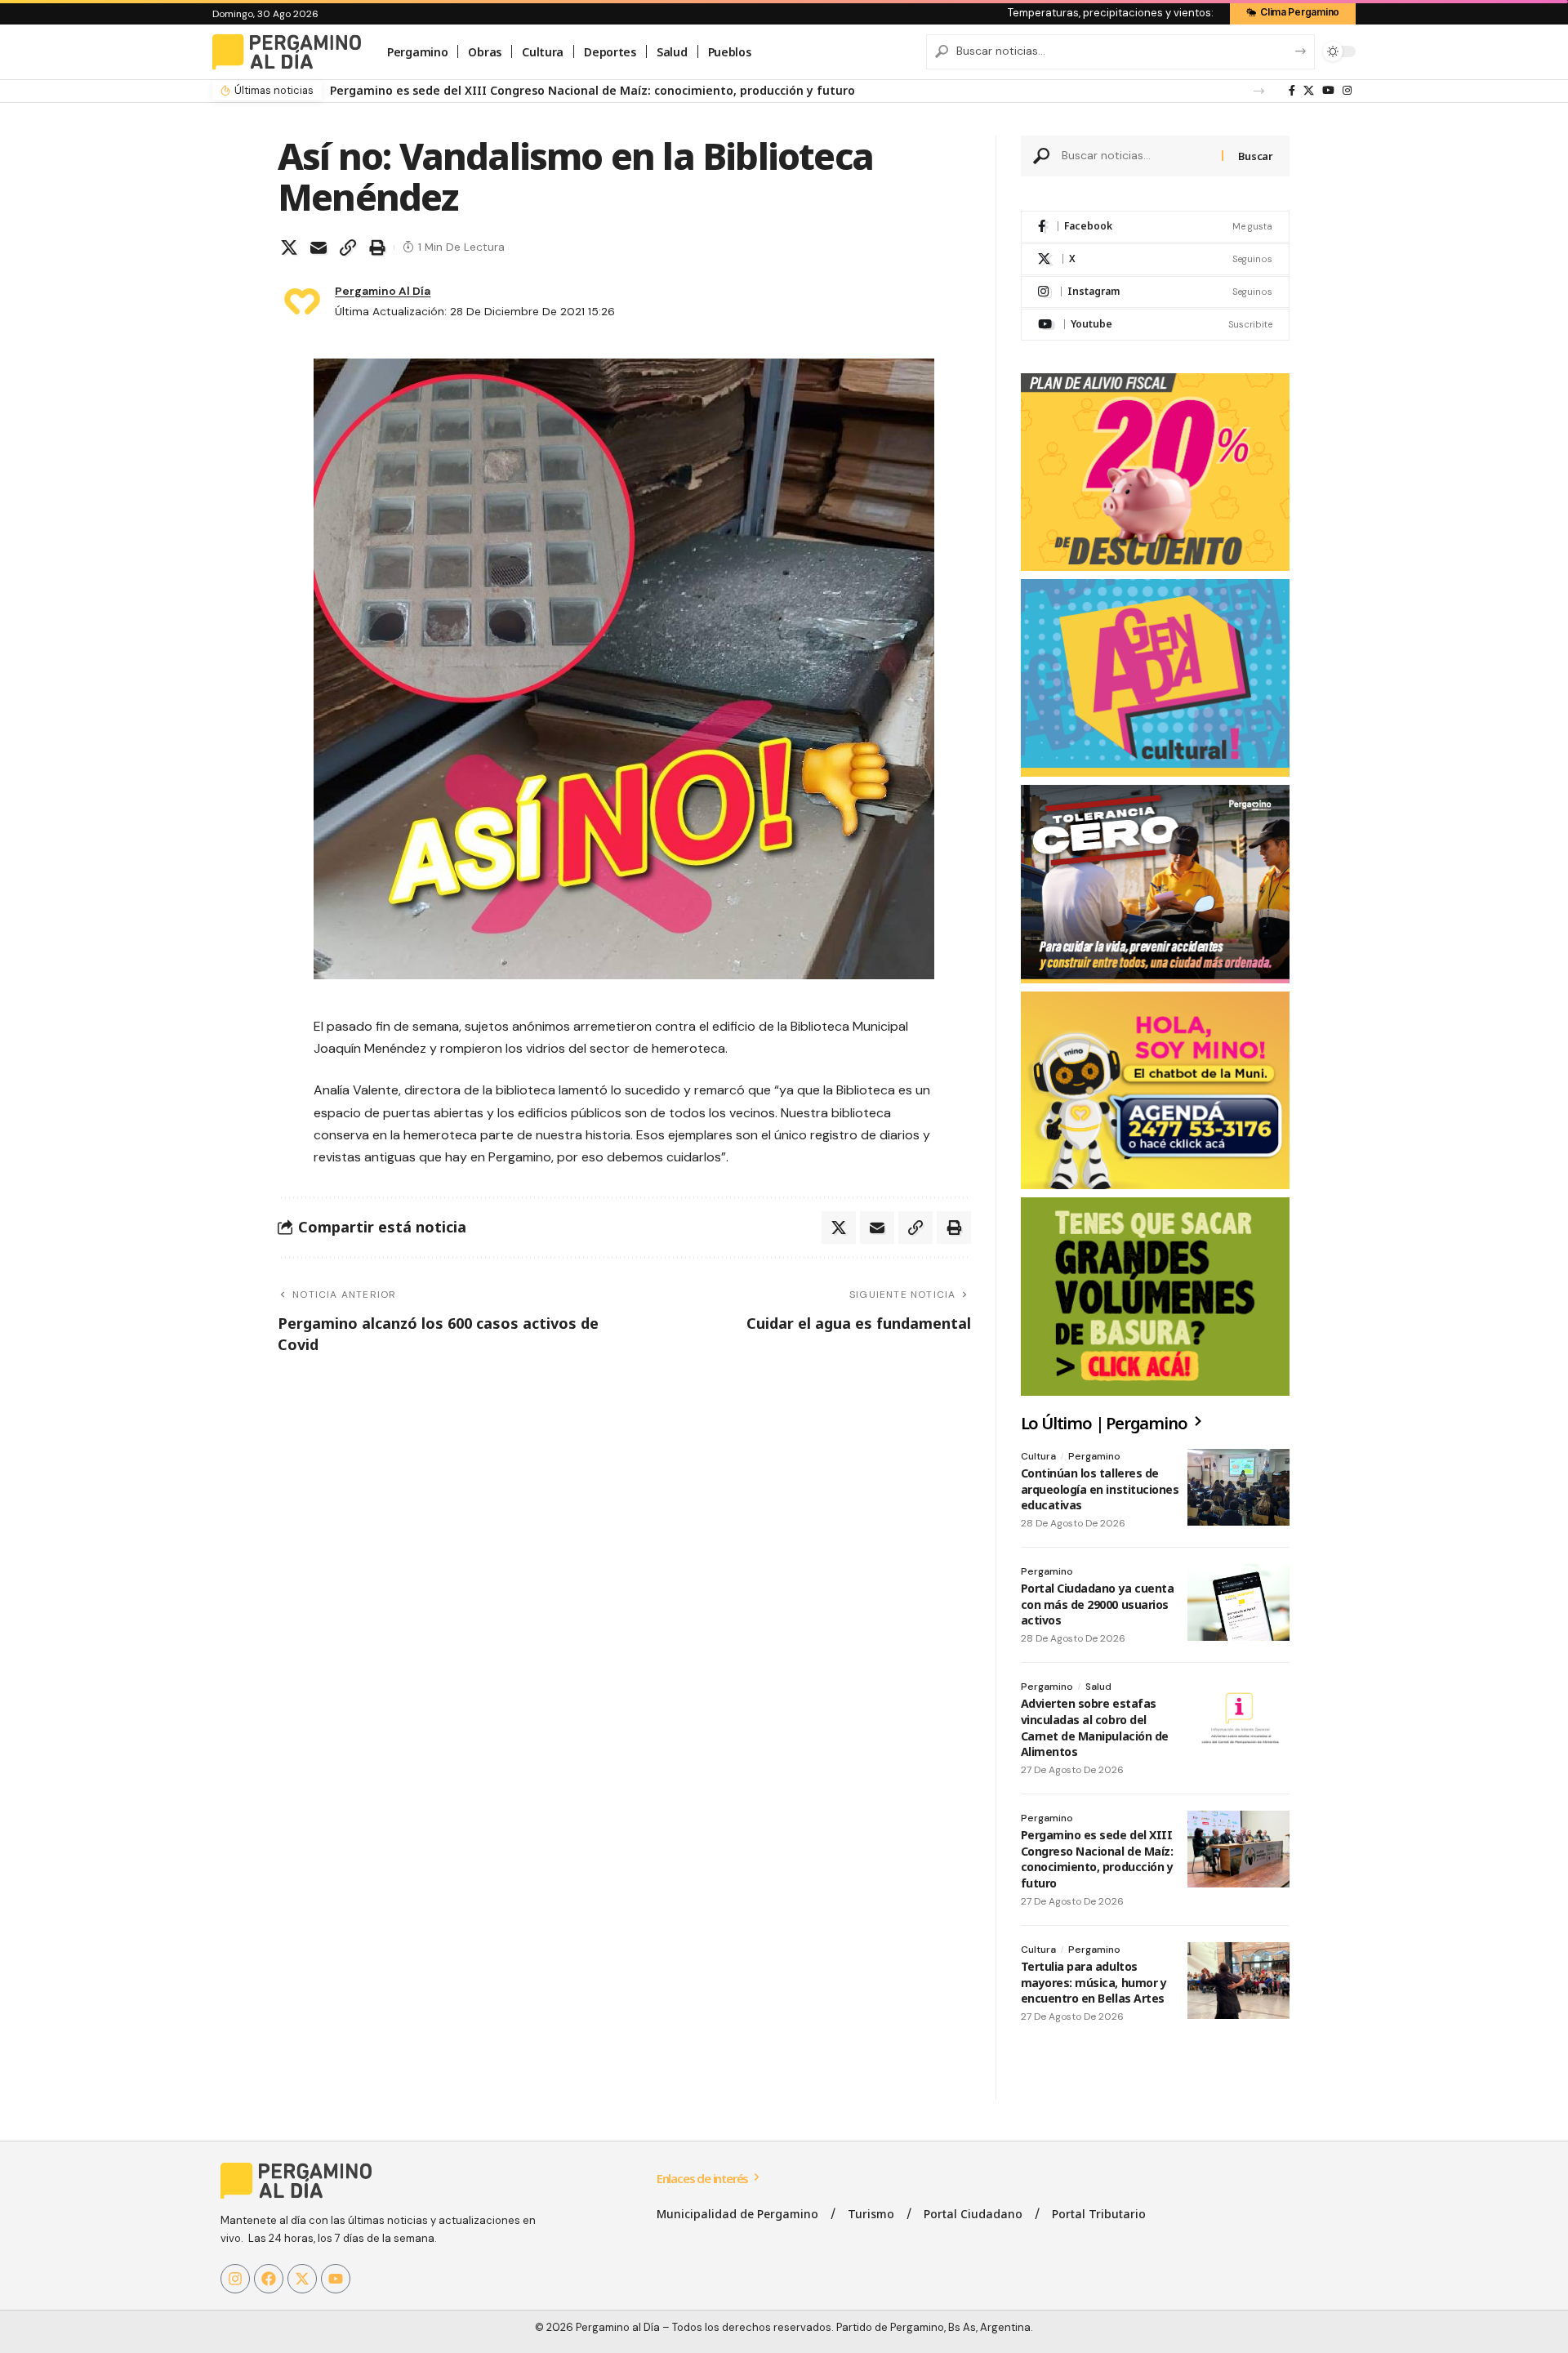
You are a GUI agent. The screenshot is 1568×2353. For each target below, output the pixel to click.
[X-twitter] (302, 2279)
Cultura (1038, 1456)
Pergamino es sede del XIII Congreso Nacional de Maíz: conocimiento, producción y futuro (1097, 1859)
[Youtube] (1155, 325)
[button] (1259, 91)
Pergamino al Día (383, 291)
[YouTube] (1328, 91)
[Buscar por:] (1136, 156)
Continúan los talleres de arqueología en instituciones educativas (1100, 1489)
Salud (1098, 1687)
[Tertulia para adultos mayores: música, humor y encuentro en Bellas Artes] (1238, 1981)
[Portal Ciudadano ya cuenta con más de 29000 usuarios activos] (1238, 1602)
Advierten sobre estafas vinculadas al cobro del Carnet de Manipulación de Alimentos (1095, 1727)
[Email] (318, 247)
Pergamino (1094, 1456)
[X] (1309, 91)
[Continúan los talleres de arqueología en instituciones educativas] (1238, 1487)
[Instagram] (1347, 91)
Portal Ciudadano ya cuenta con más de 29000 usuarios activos (1098, 1604)
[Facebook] (1292, 91)
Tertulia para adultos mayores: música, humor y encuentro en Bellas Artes (547, 90)
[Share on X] (289, 247)
